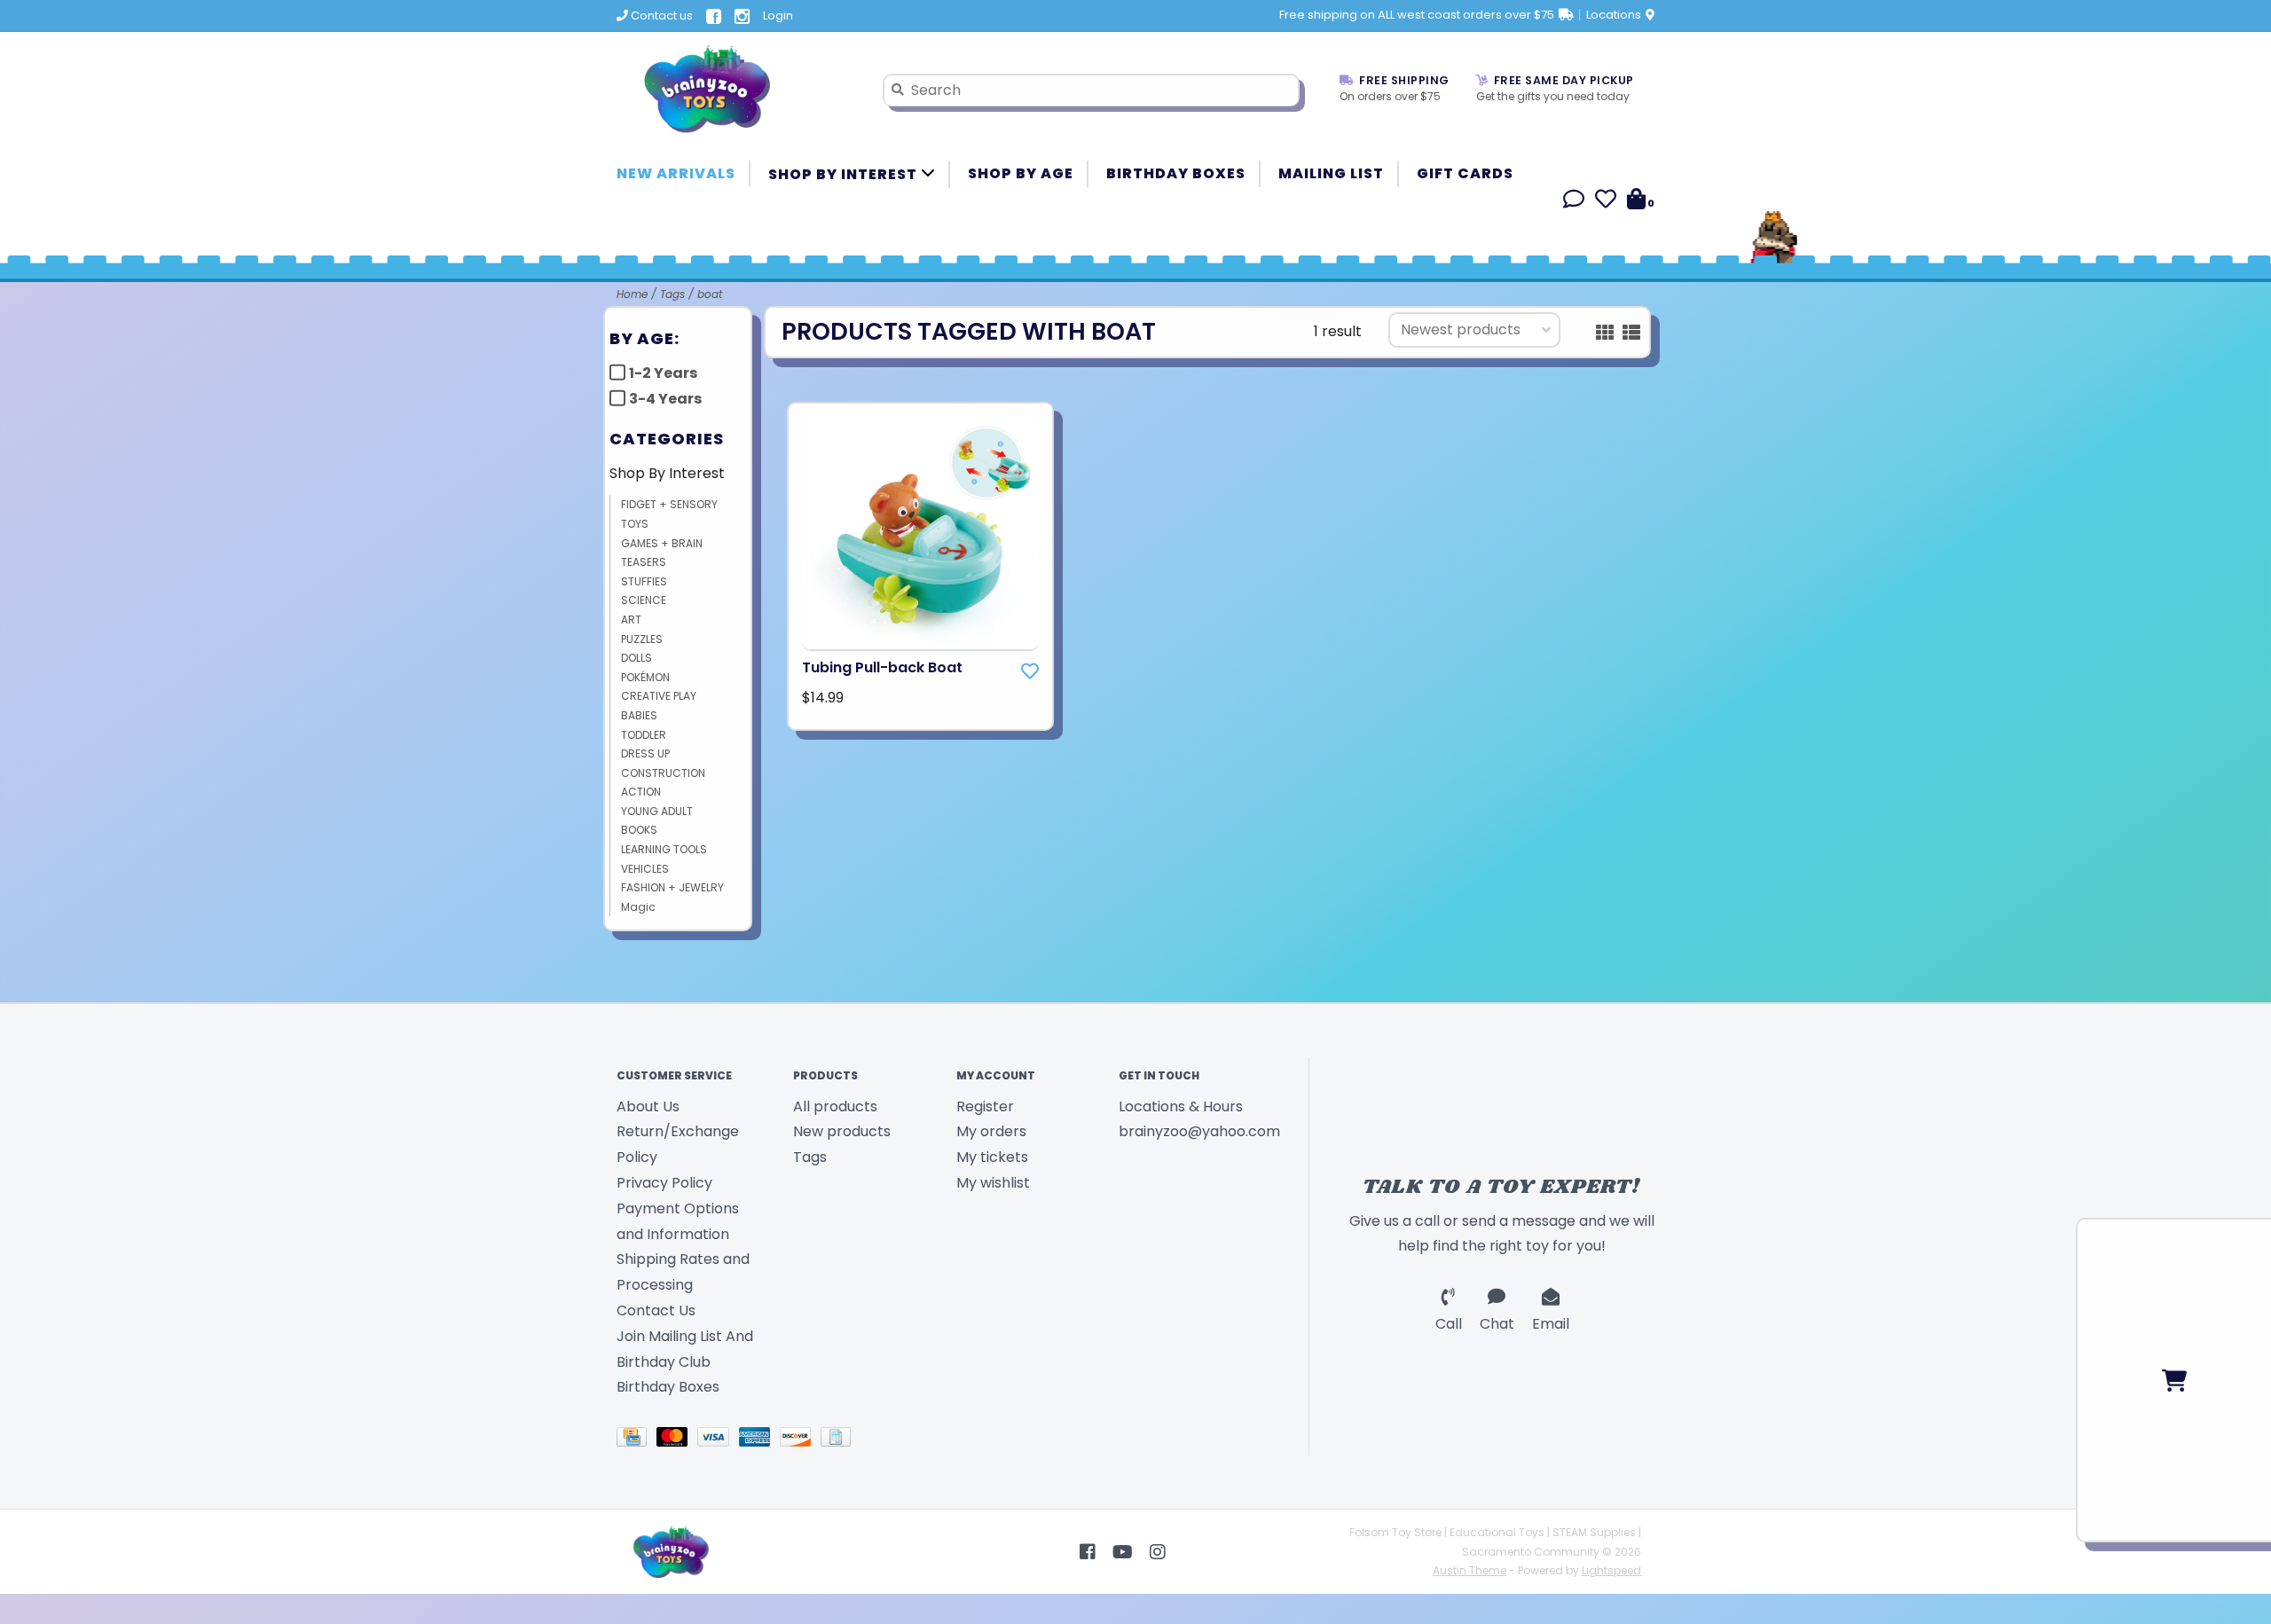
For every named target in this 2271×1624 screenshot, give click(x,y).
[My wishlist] (1606, 202)
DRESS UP (645, 753)
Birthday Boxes (1176, 173)
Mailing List (1331, 173)
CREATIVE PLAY (659, 696)
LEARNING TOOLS (664, 849)
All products (835, 1106)
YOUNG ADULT (657, 811)
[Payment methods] (637, 1441)
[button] (1574, 202)
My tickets (992, 1157)
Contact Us (656, 1310)
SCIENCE (644, 600)
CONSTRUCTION (663, 773)
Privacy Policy (664, 1183)
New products (842, 1131)
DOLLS (637, 658)
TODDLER (644, 735)
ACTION (641, 792)
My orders (991, 1131)
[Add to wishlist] (1030, 671)
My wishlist (993, 1183)
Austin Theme (1469, 1570)
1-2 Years (663, 373)
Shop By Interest (845, 174)
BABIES (639, 715)
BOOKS (639, 830)
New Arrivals (676, 173)
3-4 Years (665, 399)
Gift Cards (1465, 173)
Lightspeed (1611, 1570)
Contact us (660, 16)
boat (710, 294)
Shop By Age (1021, 173)
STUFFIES (644, 581)
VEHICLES (645, 869)
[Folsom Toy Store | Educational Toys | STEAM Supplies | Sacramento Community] (736, 90)
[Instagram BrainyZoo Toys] (1158, 1552)
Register (985, 1106)
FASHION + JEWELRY (672, 887)
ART (631, 620)
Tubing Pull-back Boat (882, 667)
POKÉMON (645, 677)
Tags (672, 294)
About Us (648, 1106)
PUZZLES (642, 639)
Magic (638, 907)
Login (778, 16)
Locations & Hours (1181, 1106)
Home (632, 294)
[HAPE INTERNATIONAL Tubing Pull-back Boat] (920, 532)
